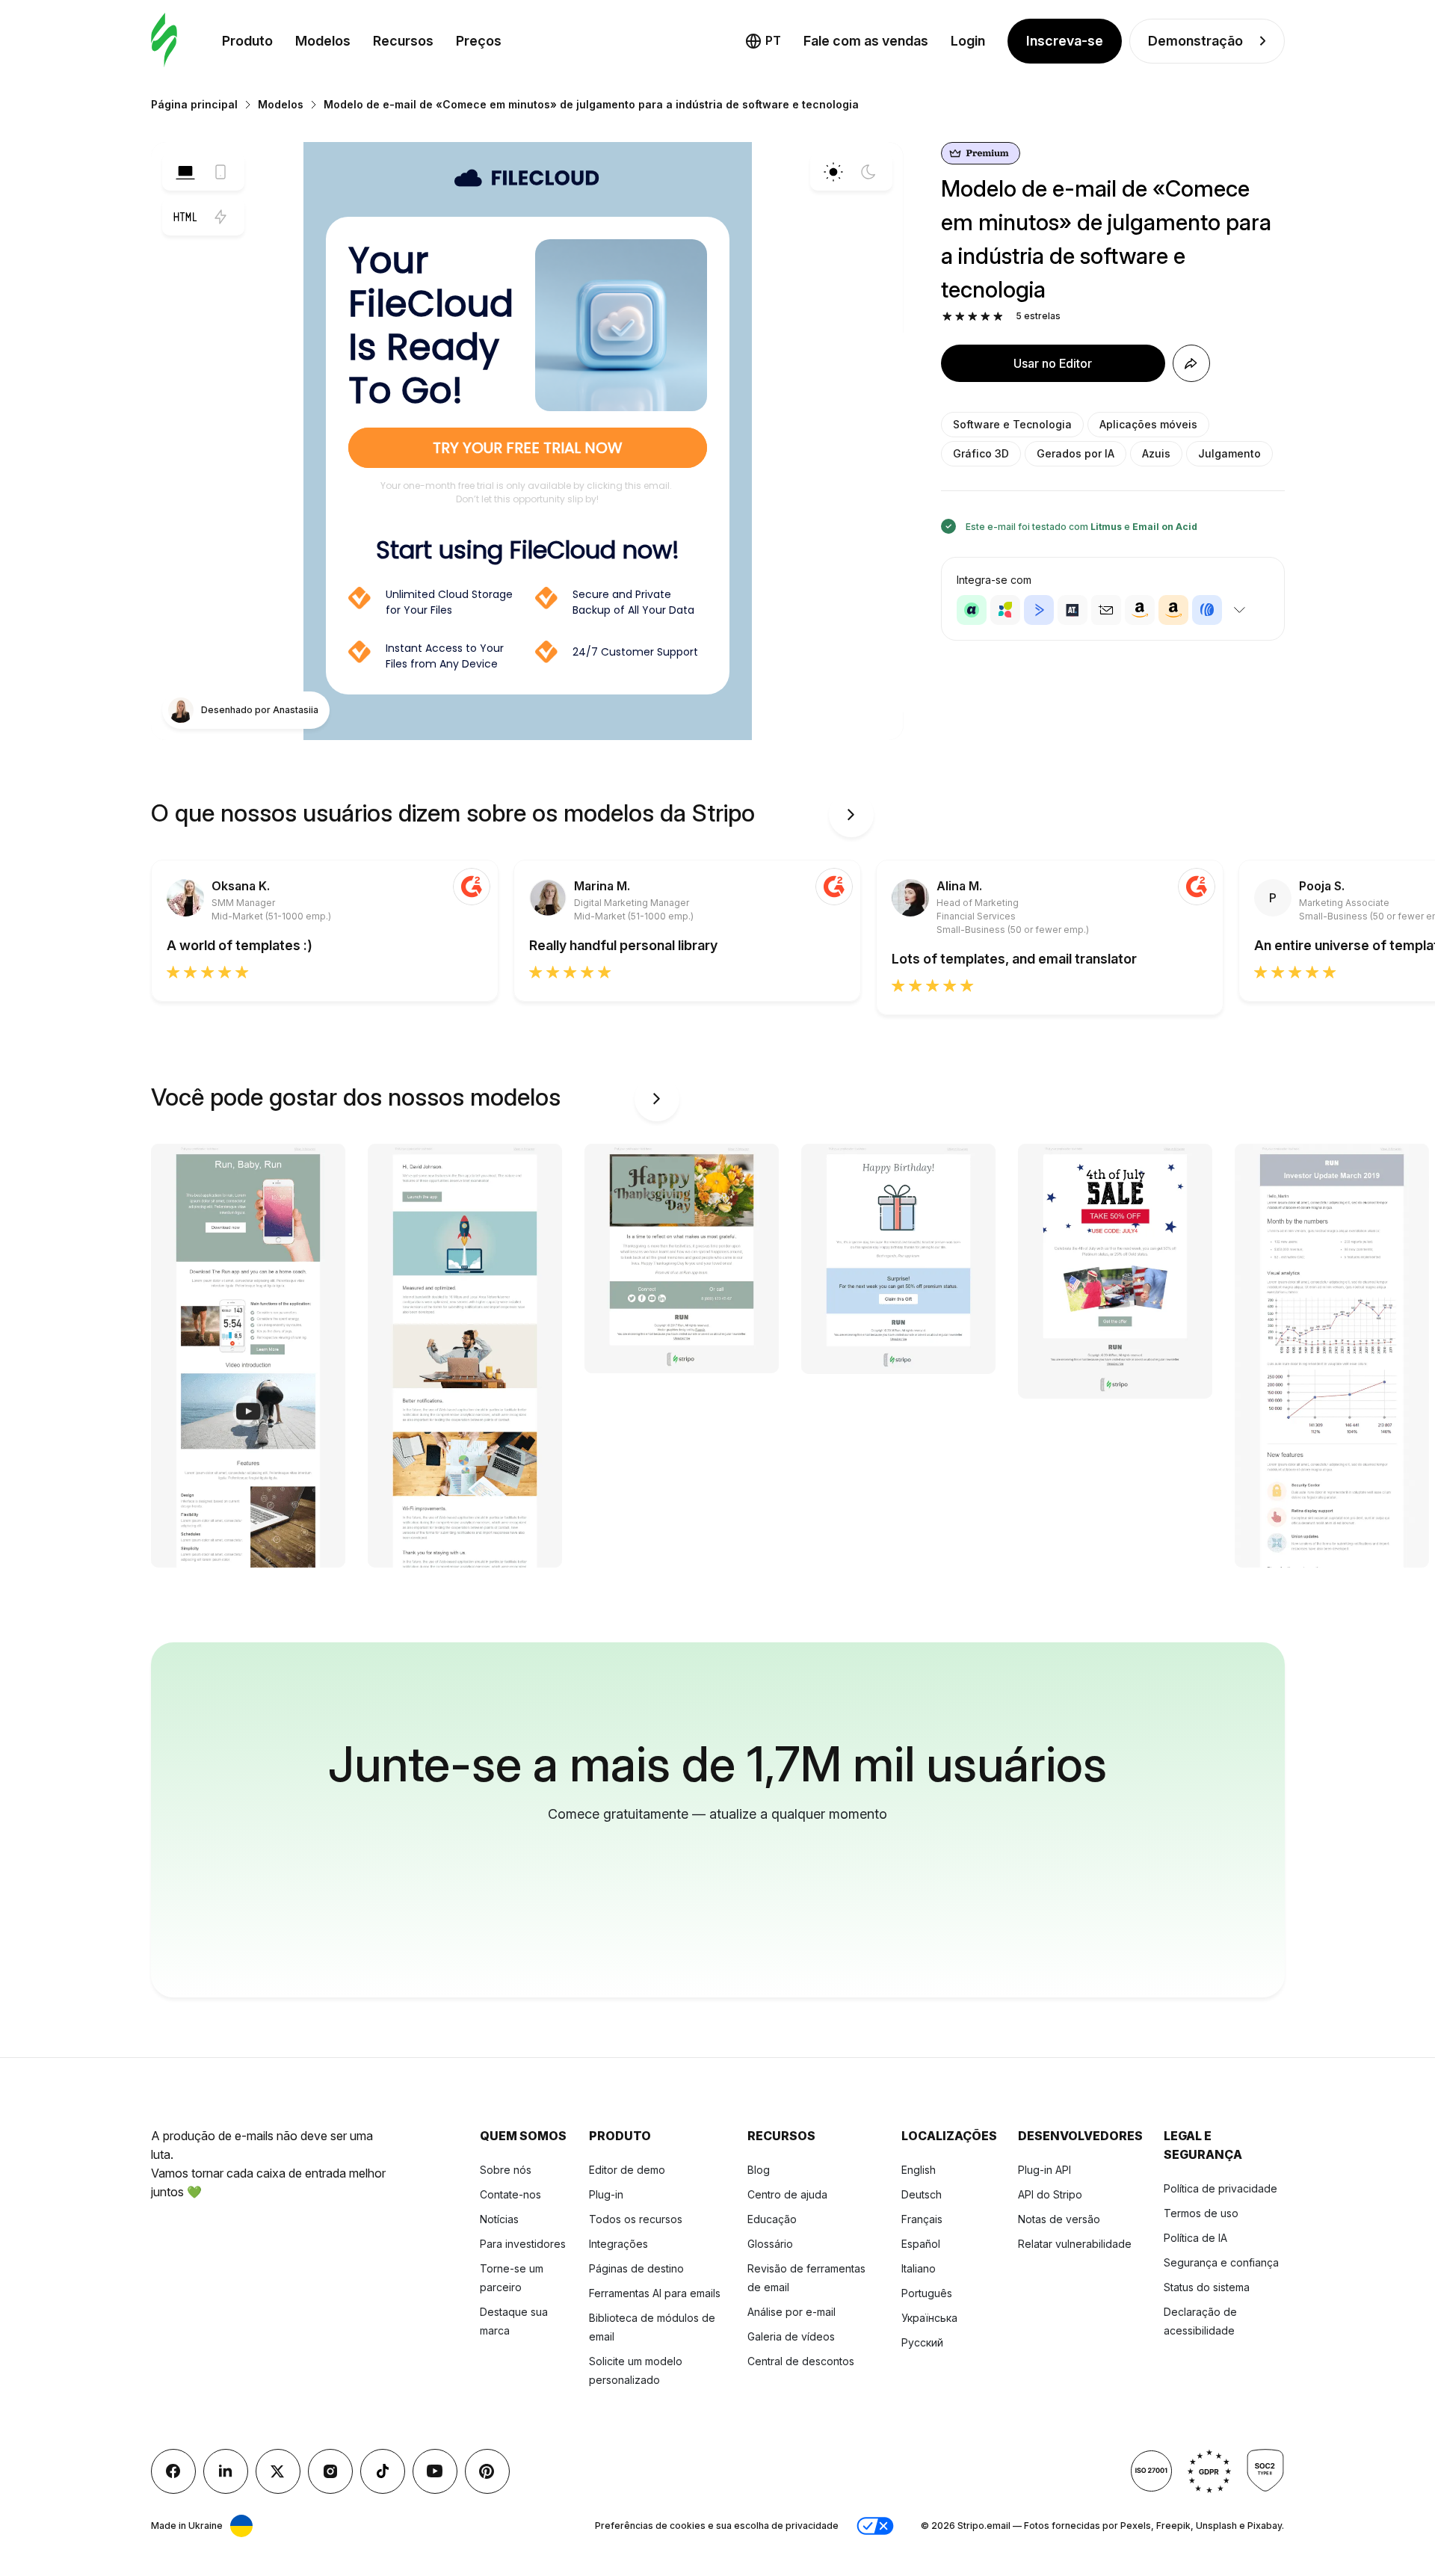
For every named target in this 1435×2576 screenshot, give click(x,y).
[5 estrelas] (998, 317)
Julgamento (1229, 453)
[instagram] (330, 2471)
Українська (929, 2318)
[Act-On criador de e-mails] (1005, 610)
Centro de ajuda (787, 2194)
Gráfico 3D (981, 453)
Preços (479, 41)
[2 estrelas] (960, 317)
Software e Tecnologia (1012, 424)
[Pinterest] (487, 2471)
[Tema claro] (833, 172)
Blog (759, 2170)
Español (921, 2244)
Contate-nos (510, 2194)
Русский (922, 2342)
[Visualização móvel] (220, 172)
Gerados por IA (1076, 453)
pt (773, 40)
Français (922, 2219)
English (919, 2170)
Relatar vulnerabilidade (1075, 2244)
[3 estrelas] (973, 317)
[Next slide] (851, 815)
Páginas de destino (636, 2268)
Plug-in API (1044, 2170)
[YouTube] (435, 2471)
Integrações (618, 2244)
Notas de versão (1059, 2219)
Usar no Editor (1053, 363)
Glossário (770, 2244)
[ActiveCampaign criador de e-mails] (1039, 610)
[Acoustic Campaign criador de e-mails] (972, 610)
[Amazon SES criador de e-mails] (1173, 610)
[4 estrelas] (985, 317)
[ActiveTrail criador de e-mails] (1073, 610)
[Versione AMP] (220, 217)
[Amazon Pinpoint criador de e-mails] (1140, 610)
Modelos (323, 41)
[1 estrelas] (947, 317)
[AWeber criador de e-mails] (1207, 610)
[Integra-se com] (1240, 610)
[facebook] (173, 2471)
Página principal (194, 104)
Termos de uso (1201, 2213)
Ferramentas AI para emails (655, 2293)
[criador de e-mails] (164, 41)
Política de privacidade (1220, 2188)
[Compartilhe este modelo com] (1191, 363)
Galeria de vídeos (791, 2336)
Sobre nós (506, 2170)
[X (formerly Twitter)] (278, 2471)
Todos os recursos (636, 2219)
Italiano (919, 2268)
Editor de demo (627, 2170)
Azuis (1156, 453)
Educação (772, 2219)
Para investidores (523, 2244)
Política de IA (1195, 2238)
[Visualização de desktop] (185, 172)
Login (968, 41)
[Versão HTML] (185, 217)
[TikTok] (383, 2471)
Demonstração (1195, 41)
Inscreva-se (1065, 41)
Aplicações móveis (1148, 424)
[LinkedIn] (226, 2471)
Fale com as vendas (866, 41)
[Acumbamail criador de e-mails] (1106, 610)
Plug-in (606, 2194)
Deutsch (922, 2194)
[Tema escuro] (868, 172)
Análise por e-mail (791, 2312)
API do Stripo (1050, 2194)
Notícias (499, 2219)
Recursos (403, 41)
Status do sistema (1207, 2287)
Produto (247, 41)
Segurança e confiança (1221, 2262)
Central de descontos (801, 2361)
